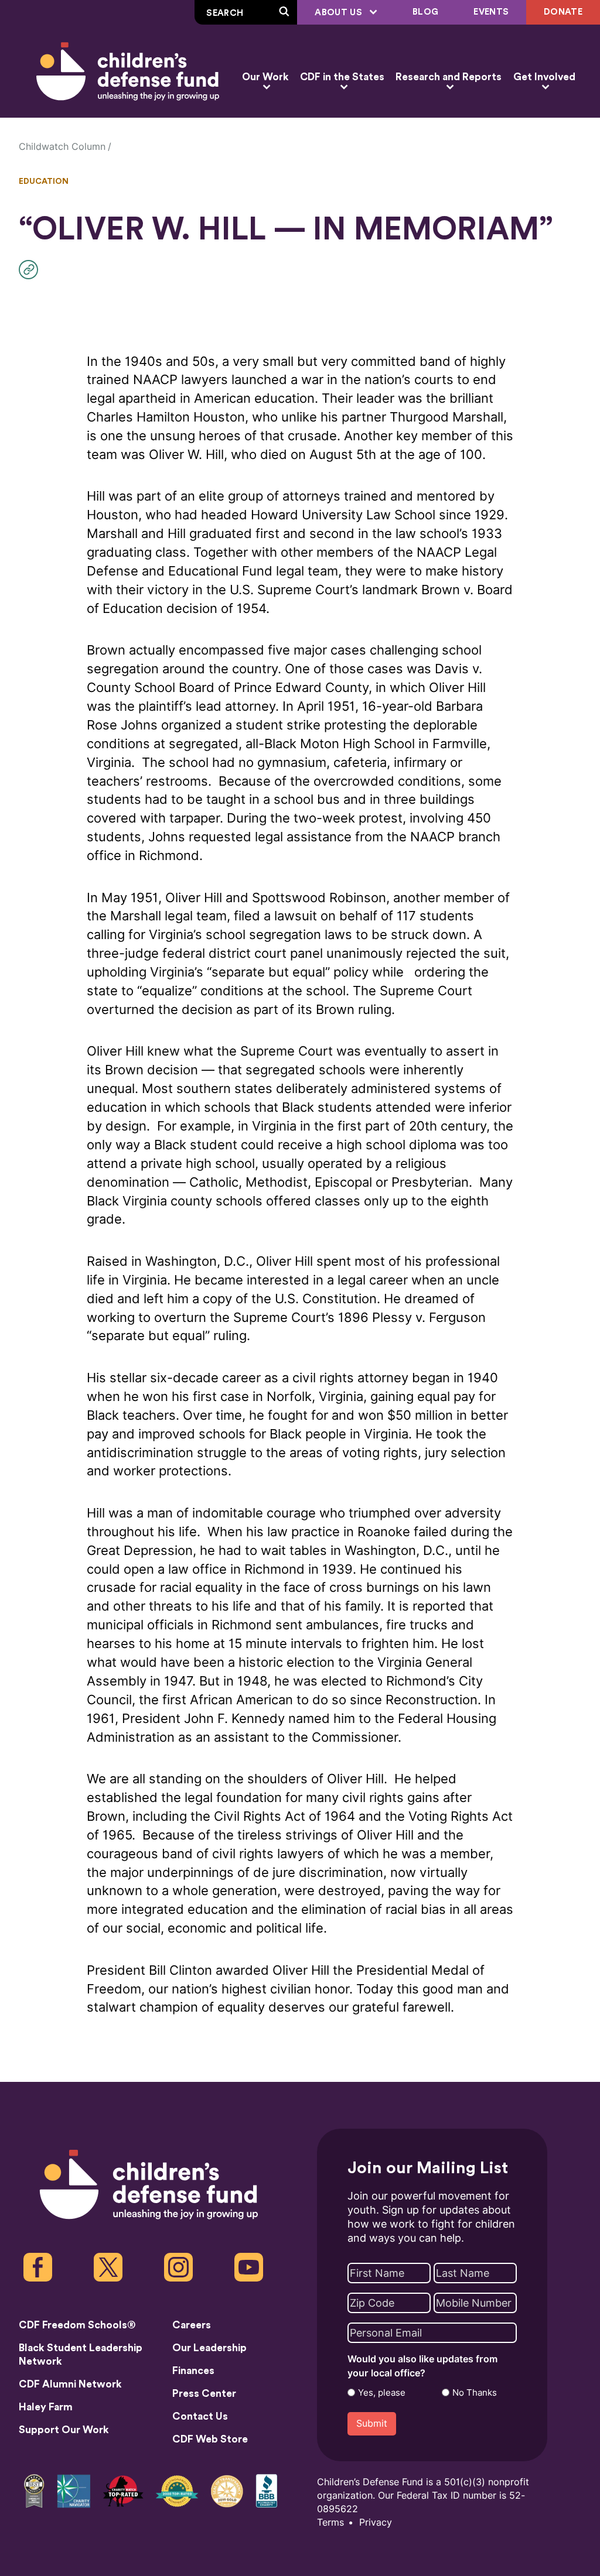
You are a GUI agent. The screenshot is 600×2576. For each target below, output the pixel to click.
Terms (330, 2522)
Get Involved (544, 77)
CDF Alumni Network (70, 2384)
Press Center (204, 2394)
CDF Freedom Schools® (77, 2325)
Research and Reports (449, 77)
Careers (192, 2325)
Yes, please (382, 2393)
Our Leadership (209, 2348)
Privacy (376, 2522)
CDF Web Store (210, 2439)
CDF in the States (342, 77)
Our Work (265, 77)
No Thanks (475, 2393)
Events (491, 12)
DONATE (563, 12)
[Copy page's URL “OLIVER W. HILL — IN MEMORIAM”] (31, 270)
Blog (425, 12)
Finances (193, 2371)
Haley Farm (46, 2407)
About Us (340, 13)
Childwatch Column (62, 147)
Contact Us (200, 2416)
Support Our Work (64, 2430)
